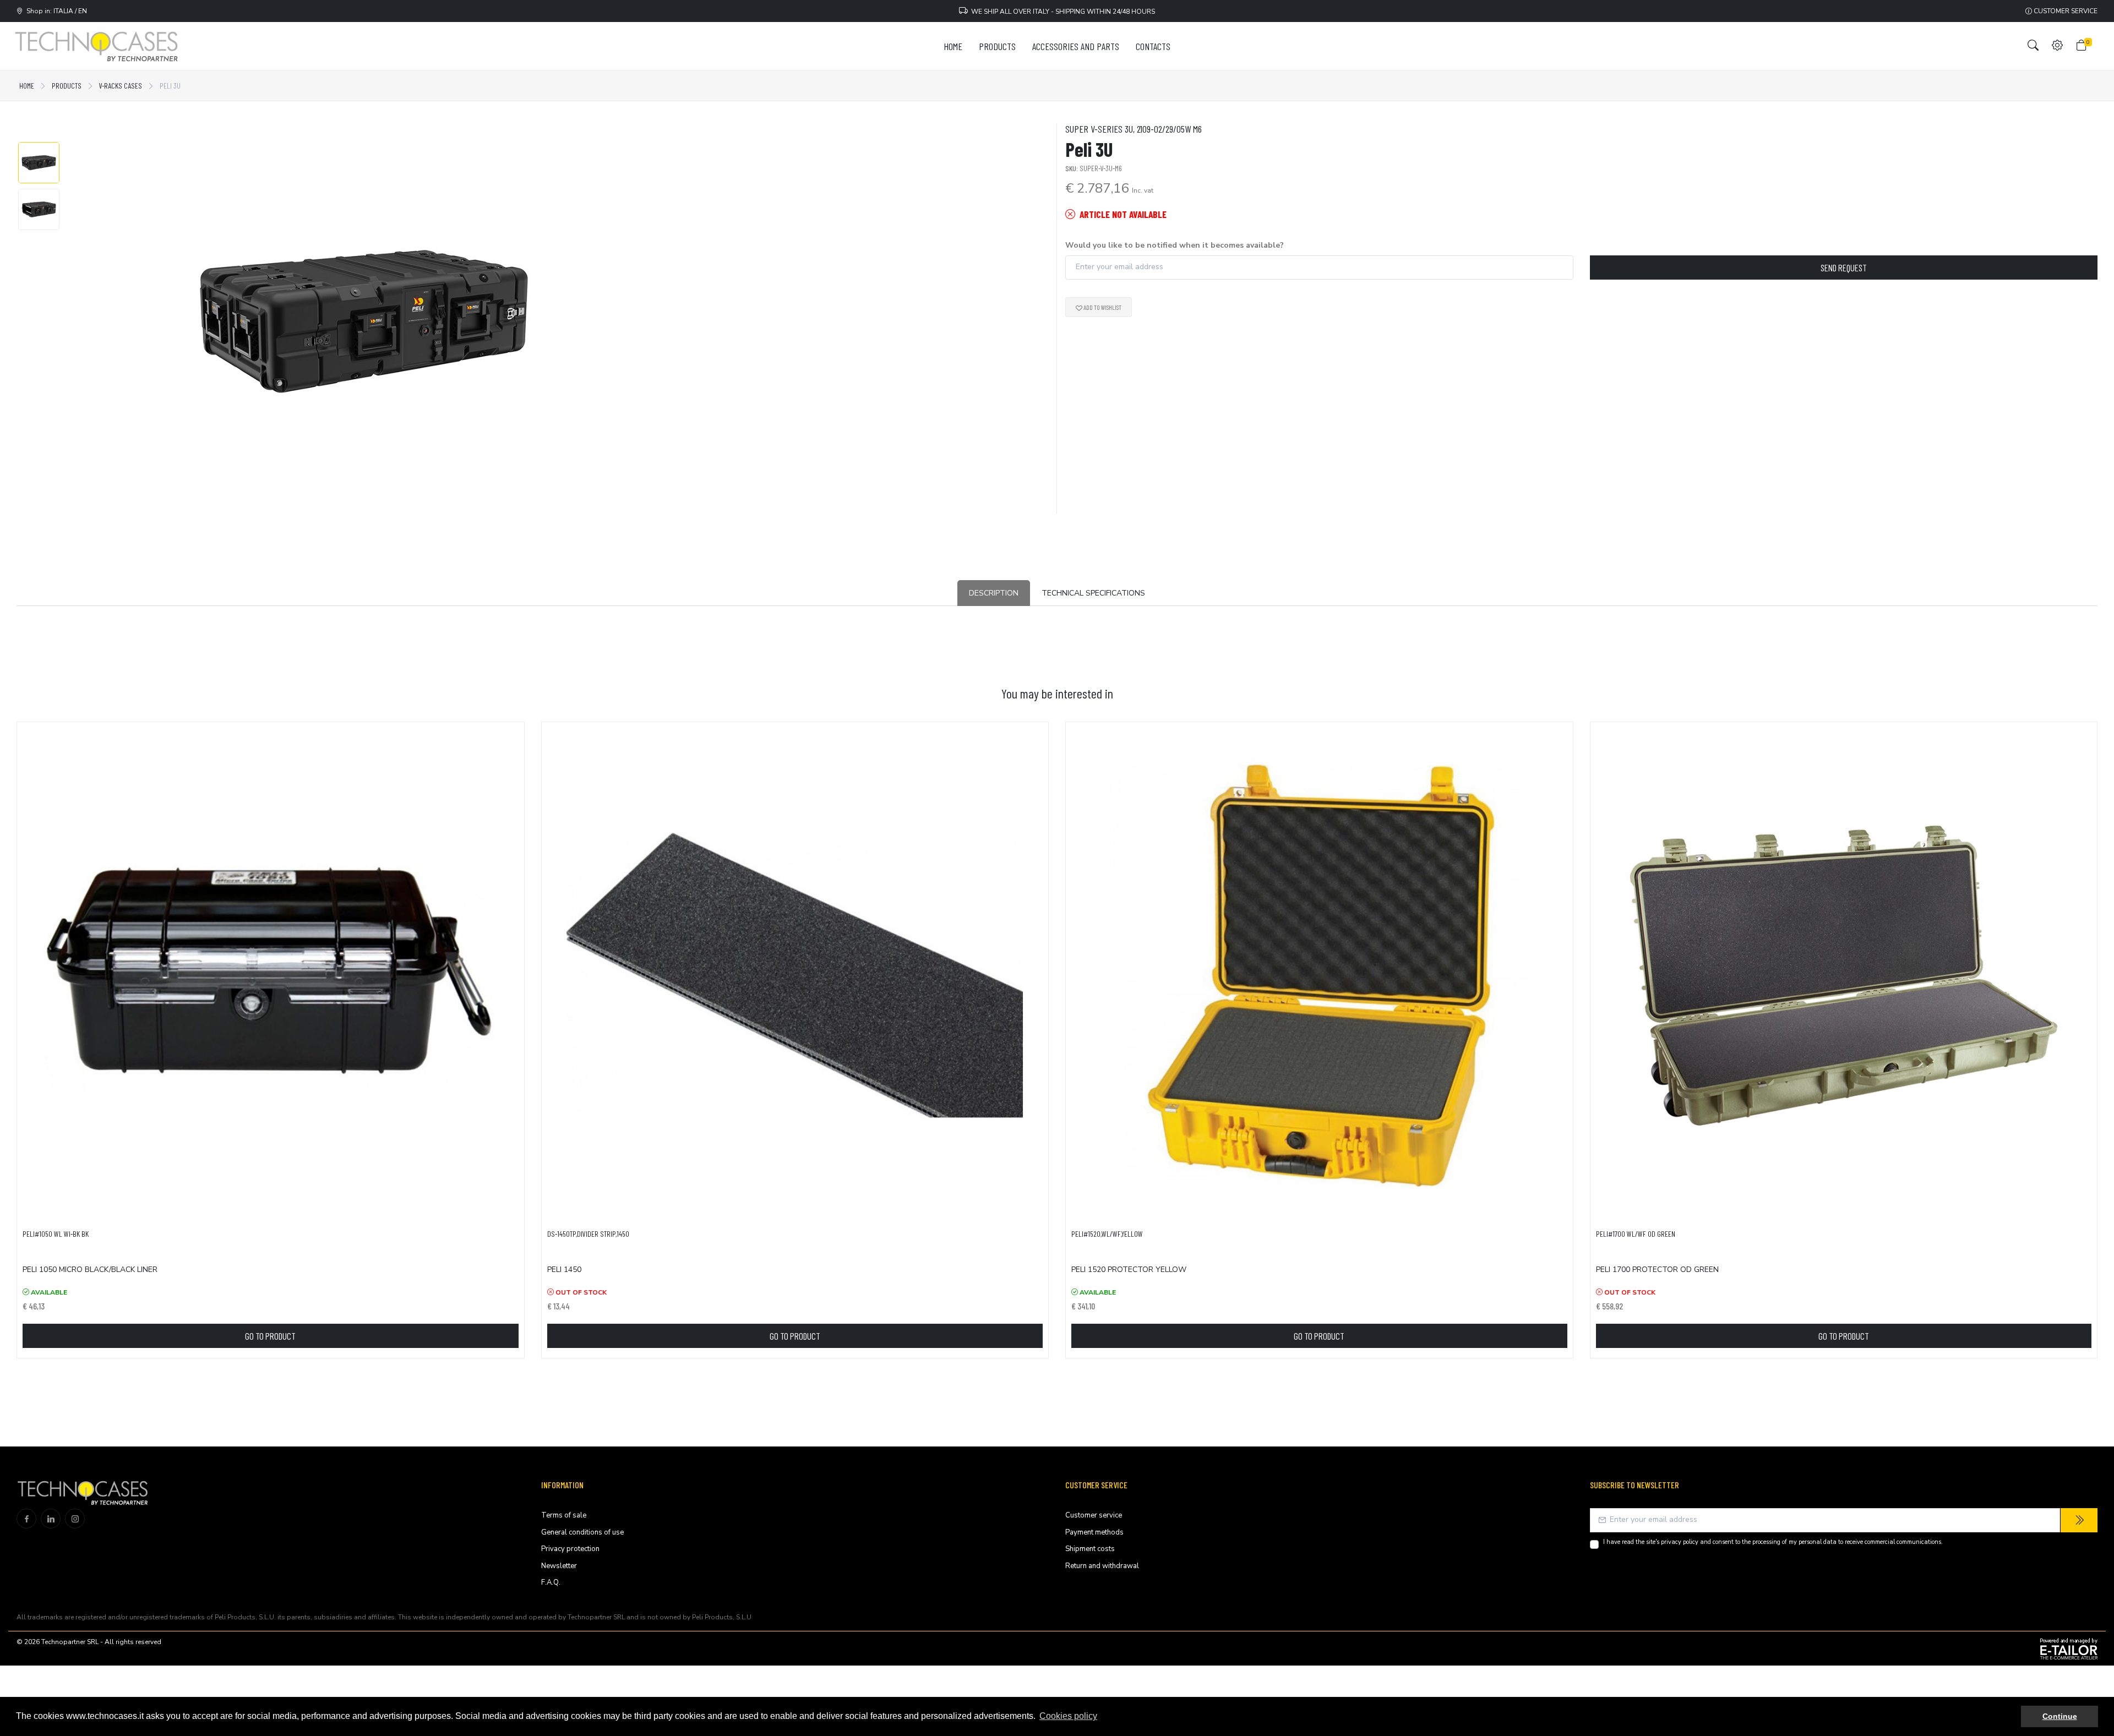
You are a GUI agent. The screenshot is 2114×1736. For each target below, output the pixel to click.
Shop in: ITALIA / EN (55, 11)
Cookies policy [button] (1068, 1716)
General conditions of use (582, 1532)
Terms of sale (564, 1515)
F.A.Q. (551, 1582)
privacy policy (1680, 1542)
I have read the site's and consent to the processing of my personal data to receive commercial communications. (1773, 1542)
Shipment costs (1090, 1549)
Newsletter (559, 1566)
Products (67, 86)
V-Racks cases (121, 86)
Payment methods (1094, 1532)
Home (27, 86)
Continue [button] (2060, 1716)
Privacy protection (570, 1549)
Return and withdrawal (1102, 1566)
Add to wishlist (1102, 307)
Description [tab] (994, 593)
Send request (1844, 268)
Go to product (270, 1336)
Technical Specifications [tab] (1093, 593)
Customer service (2065, 11)
